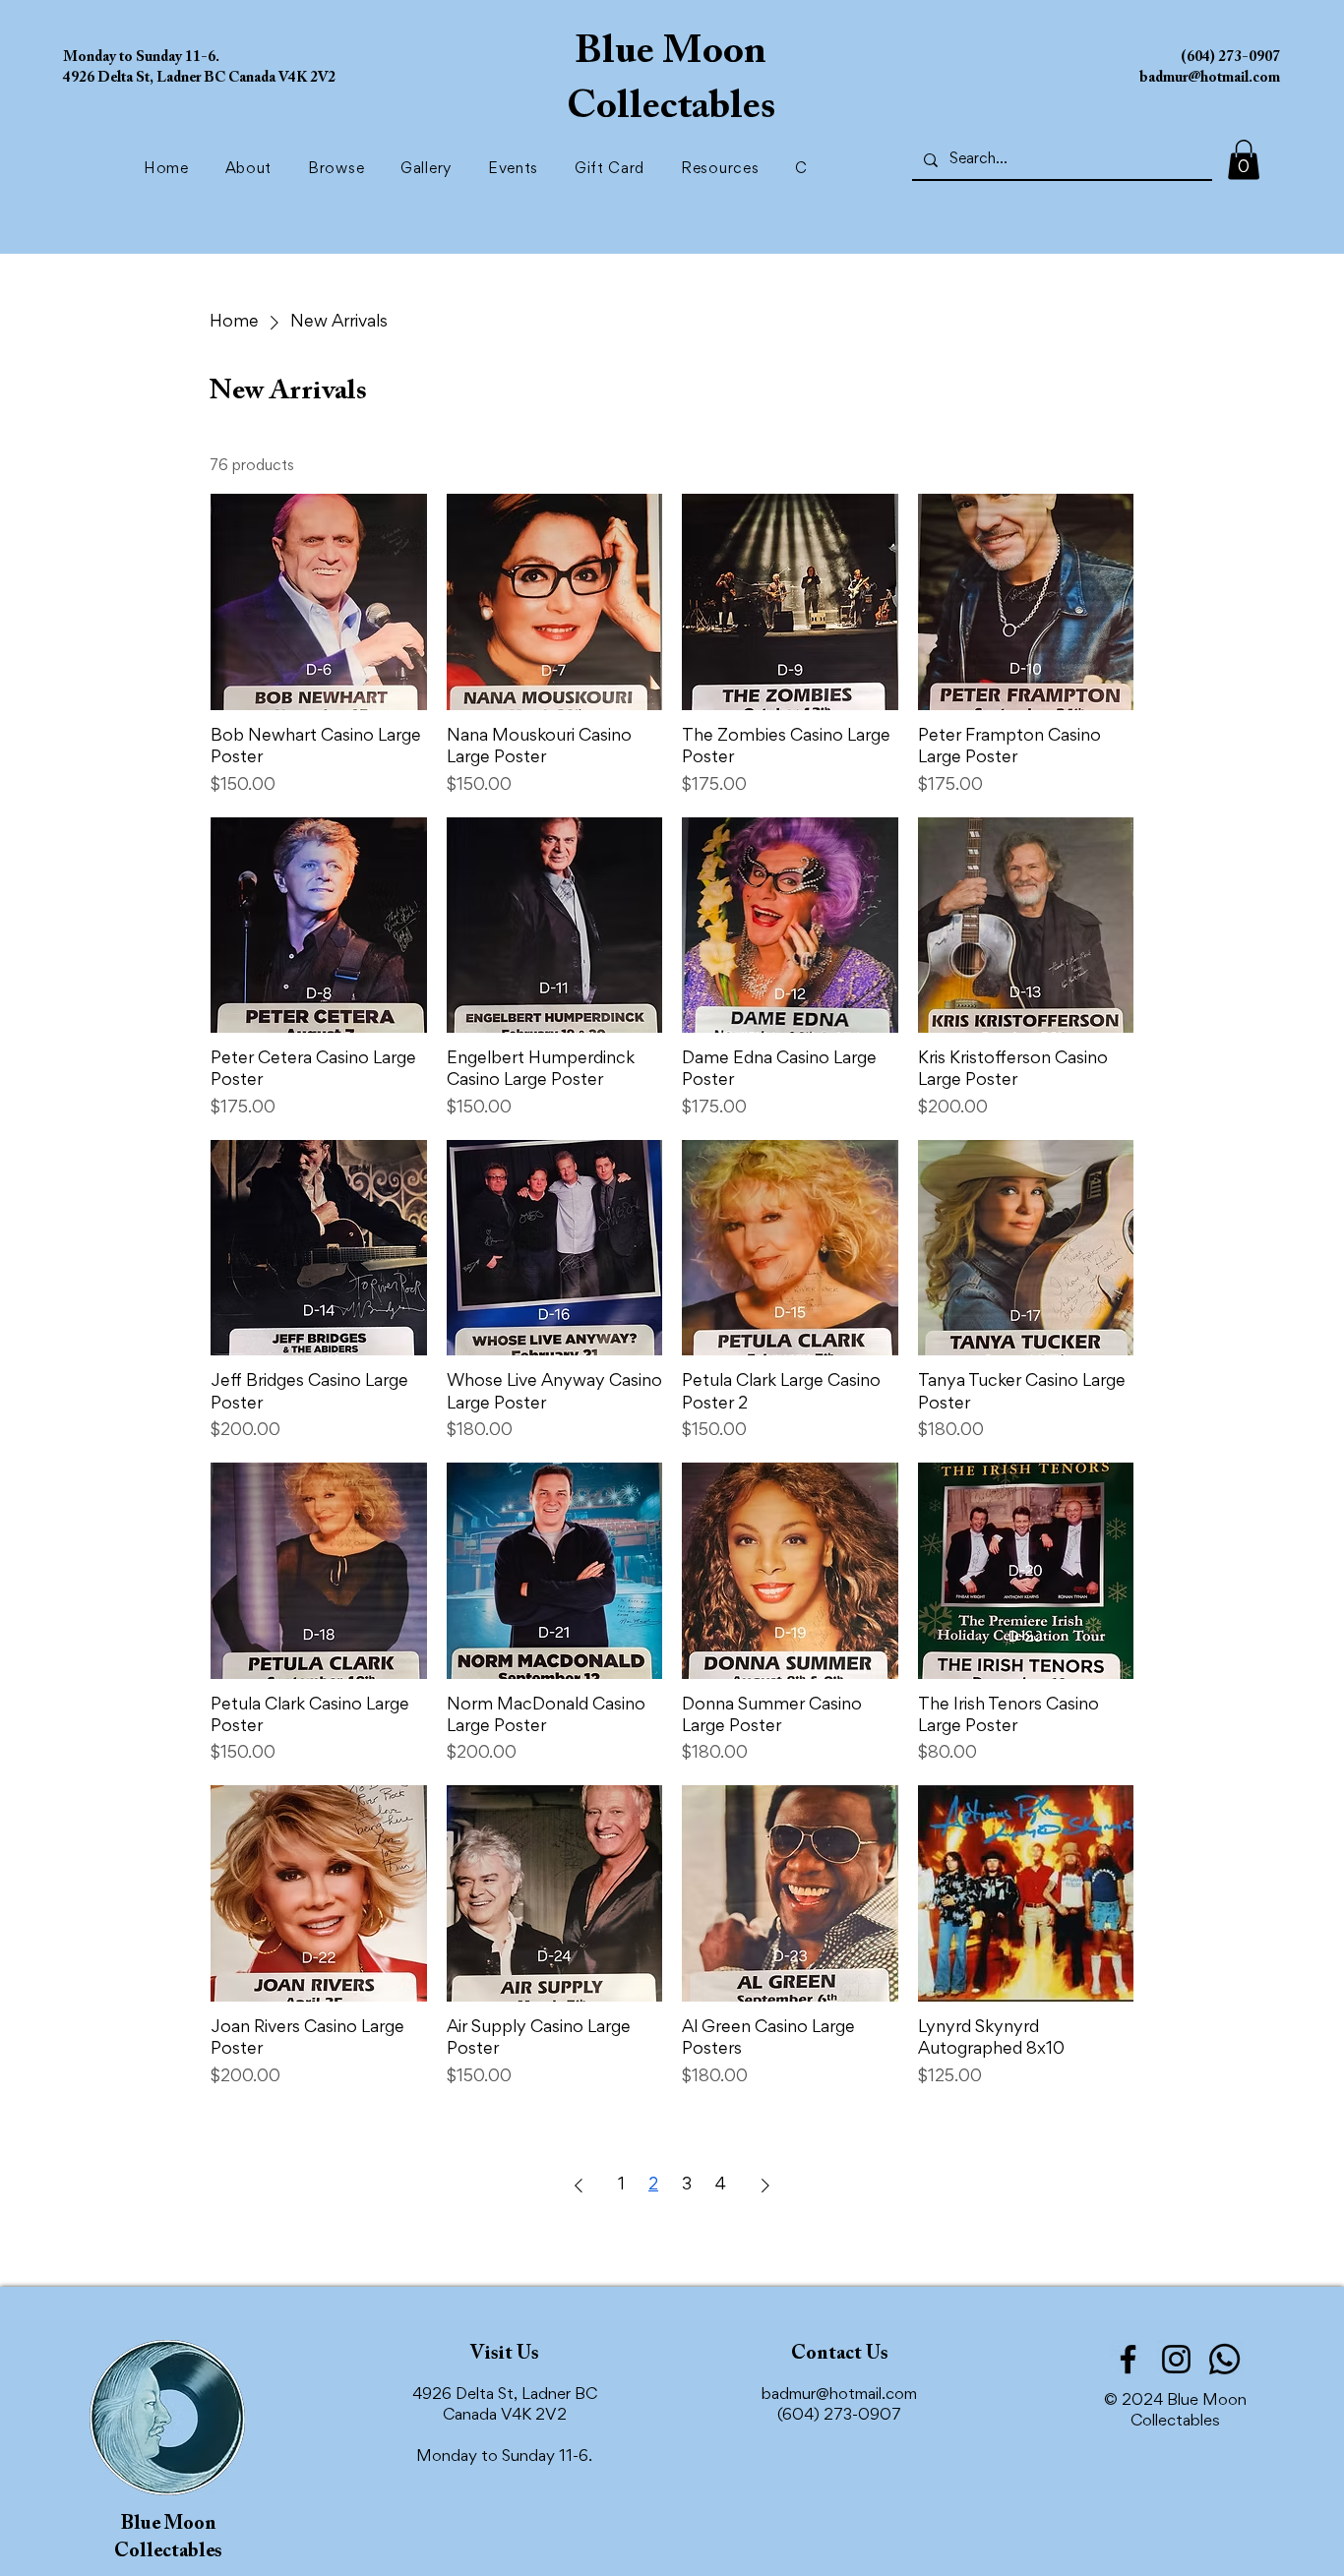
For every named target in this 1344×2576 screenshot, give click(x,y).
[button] (340, 169)
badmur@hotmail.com (839, 2396)
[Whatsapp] (1224, 2359)
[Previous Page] (579, 2186)
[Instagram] (1176, 2359)
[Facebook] (1128, 2359)
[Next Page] (765, 2186)
